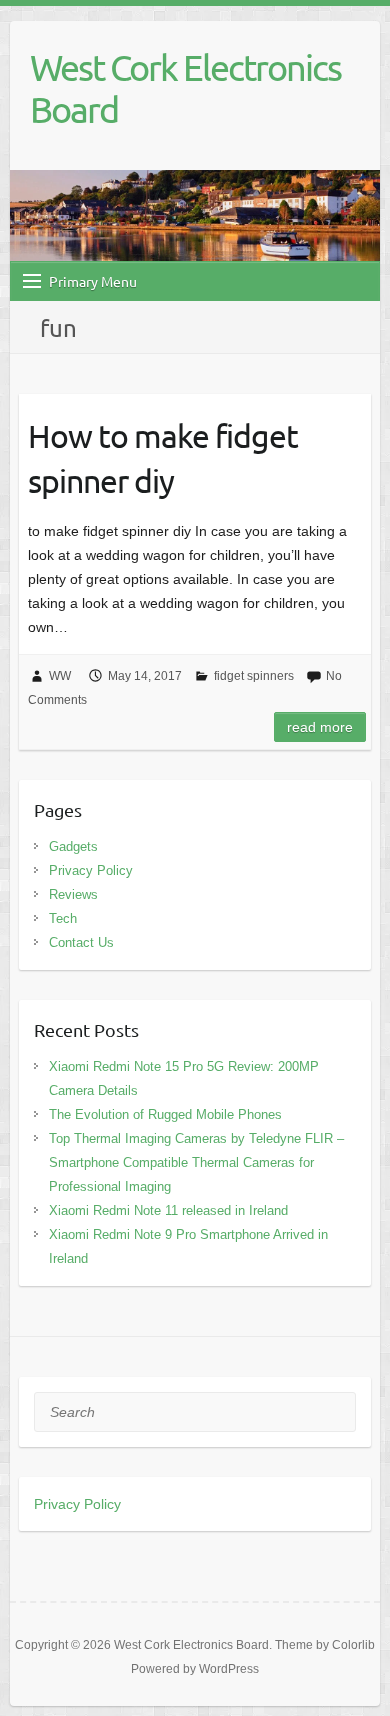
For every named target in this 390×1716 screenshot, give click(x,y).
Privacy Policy (91, 870)
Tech (63, 918)
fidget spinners (254, 676)
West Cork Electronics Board (185, 88)
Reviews (73, 894)
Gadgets (73, 846)
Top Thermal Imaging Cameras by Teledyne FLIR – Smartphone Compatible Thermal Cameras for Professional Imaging (196, 1162)
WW (60, 676)
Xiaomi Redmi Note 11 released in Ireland (168, 1210)
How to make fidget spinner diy (163, 458)
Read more (320, 727)
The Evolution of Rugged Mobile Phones (165, 1114)
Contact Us (81, 942)
